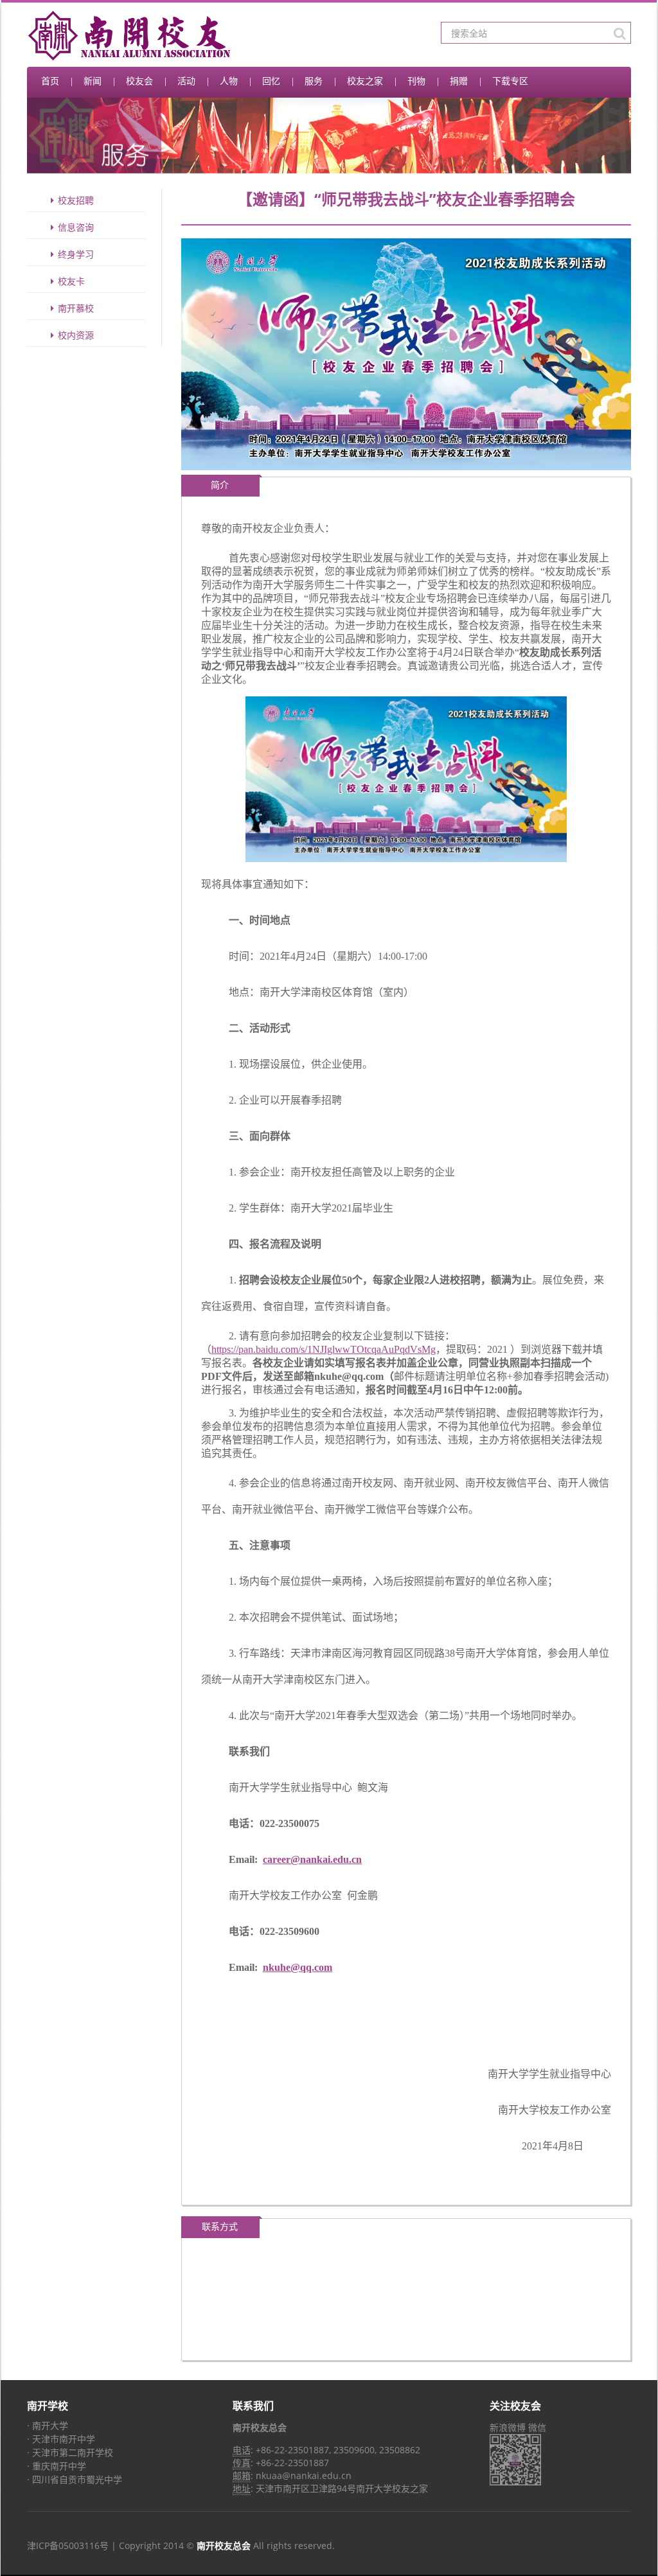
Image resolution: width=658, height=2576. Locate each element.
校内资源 (76, 335)
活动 (186, 81)
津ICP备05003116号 (68, 2545)
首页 (50, 81)
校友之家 (365, 81)
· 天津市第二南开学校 (70, 2452)
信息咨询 (76, 227)
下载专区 (510, 81)
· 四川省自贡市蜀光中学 (75, 2479)
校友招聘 (76, 200)
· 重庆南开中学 (57, 2466)
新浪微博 (508, 2427)
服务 (314, 81)
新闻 (93, 81)
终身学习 (76, 254)
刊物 (416, 81)
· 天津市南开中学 (61, 2439)
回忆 (271, 81)
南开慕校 (76, 308)
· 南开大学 (48, 2425)
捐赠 (459, 81)
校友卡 (71, 281)
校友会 (139, 81)
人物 (229, 81)
